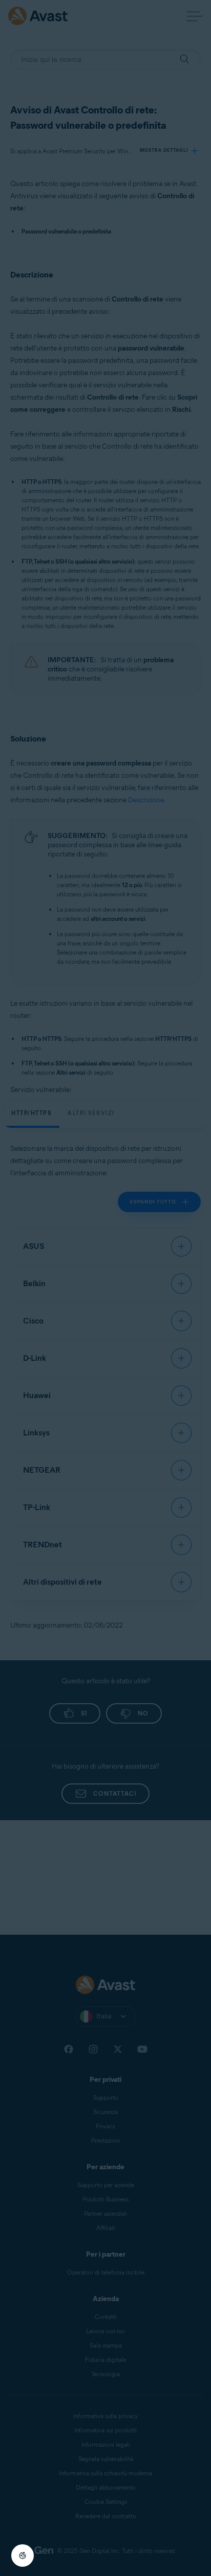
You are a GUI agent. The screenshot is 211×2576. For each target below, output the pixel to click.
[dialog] (105, 1288)
